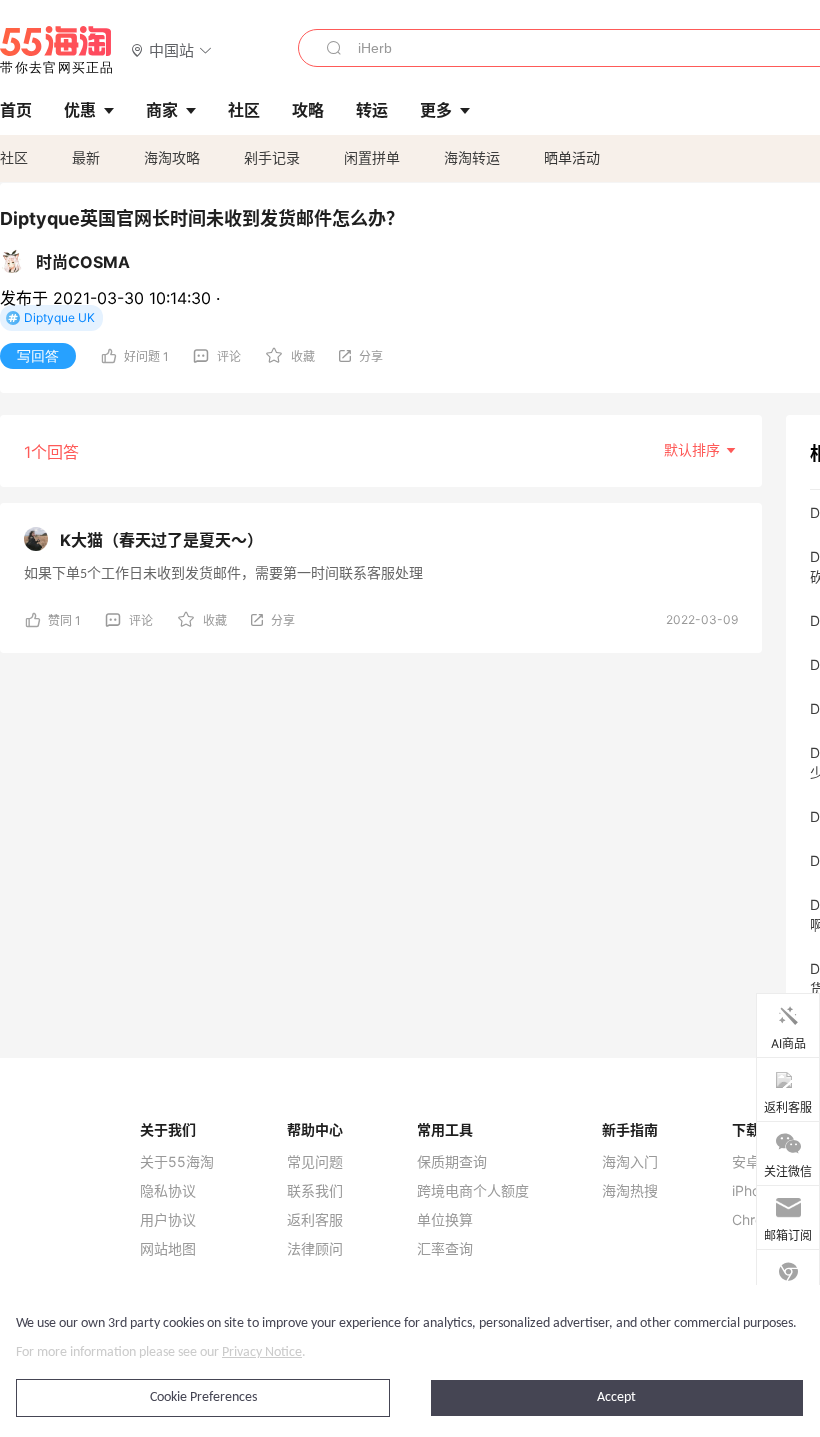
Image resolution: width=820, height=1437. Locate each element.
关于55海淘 (177, 1162)
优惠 (80, 110)
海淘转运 (472, 157)
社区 (14, 157)
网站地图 (168, 1249)
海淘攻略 (172, 157)
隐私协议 (168, 1191)
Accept (616, 1397)
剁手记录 (272, 157)
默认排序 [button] (694, 449)
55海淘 (57, 50)
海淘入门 (630, 1162)
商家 (162, 110)
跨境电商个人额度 (473, 1191)
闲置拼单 (372, 157)
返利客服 (315, 1220)
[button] (171, 49)
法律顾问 (315, 1249)
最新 (86, 157)
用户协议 (168, 1220)
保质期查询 (452, 1162)
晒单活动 (572, 157)
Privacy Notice (262, 1352)
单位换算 (445, 1220)
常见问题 (315, 1162)
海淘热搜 (630, 1191)
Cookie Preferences (203, 1397)
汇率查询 (445, 1249)
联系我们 (315, 1191)
